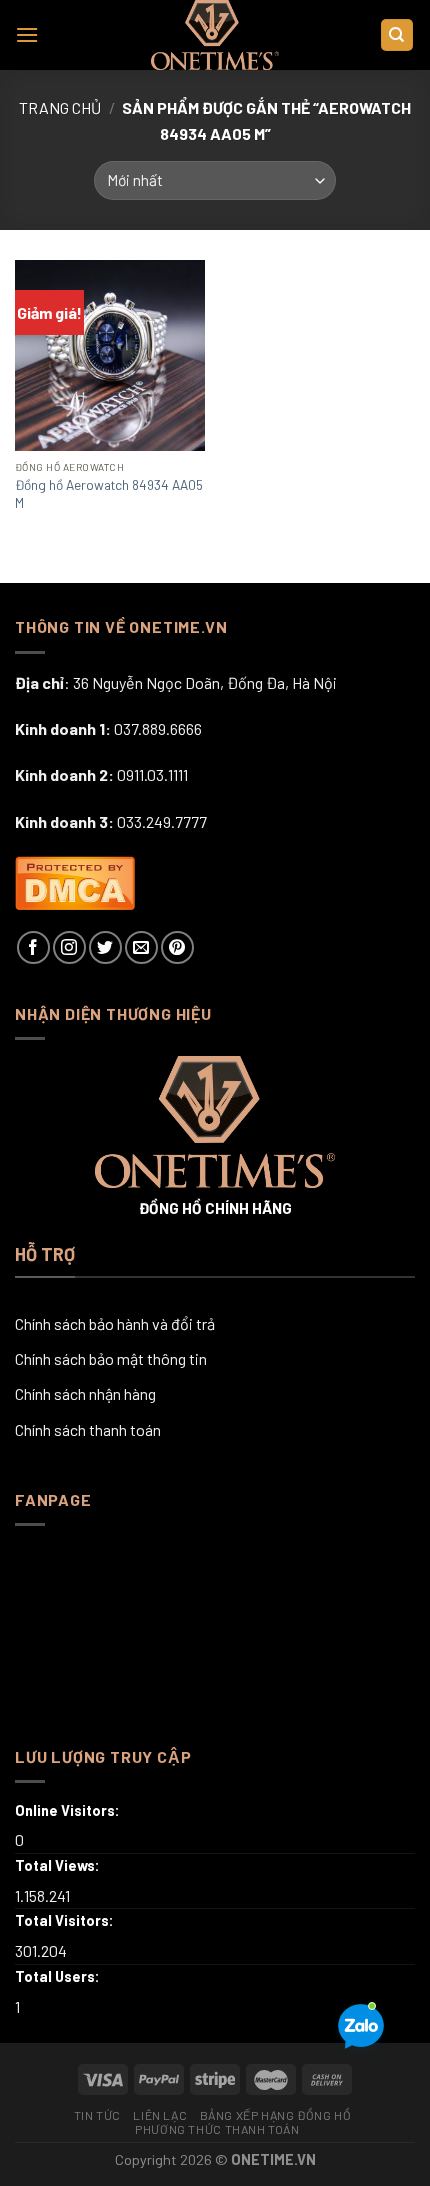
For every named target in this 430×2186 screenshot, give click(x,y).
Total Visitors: (66, 1920)
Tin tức (97, 2115)
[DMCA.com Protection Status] (75, 880)
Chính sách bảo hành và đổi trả (115, 1323)
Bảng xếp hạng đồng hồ (276, 2115)
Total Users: (59, 1976)
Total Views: (59, 1865)
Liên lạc (160, 2115)
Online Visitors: (69, 1810)
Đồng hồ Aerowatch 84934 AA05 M (109, 493)
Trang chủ (60, 107)
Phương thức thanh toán (217, 2129)
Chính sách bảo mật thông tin (111, 1358)
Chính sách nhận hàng (85, 1393)
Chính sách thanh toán (88, 1429)
